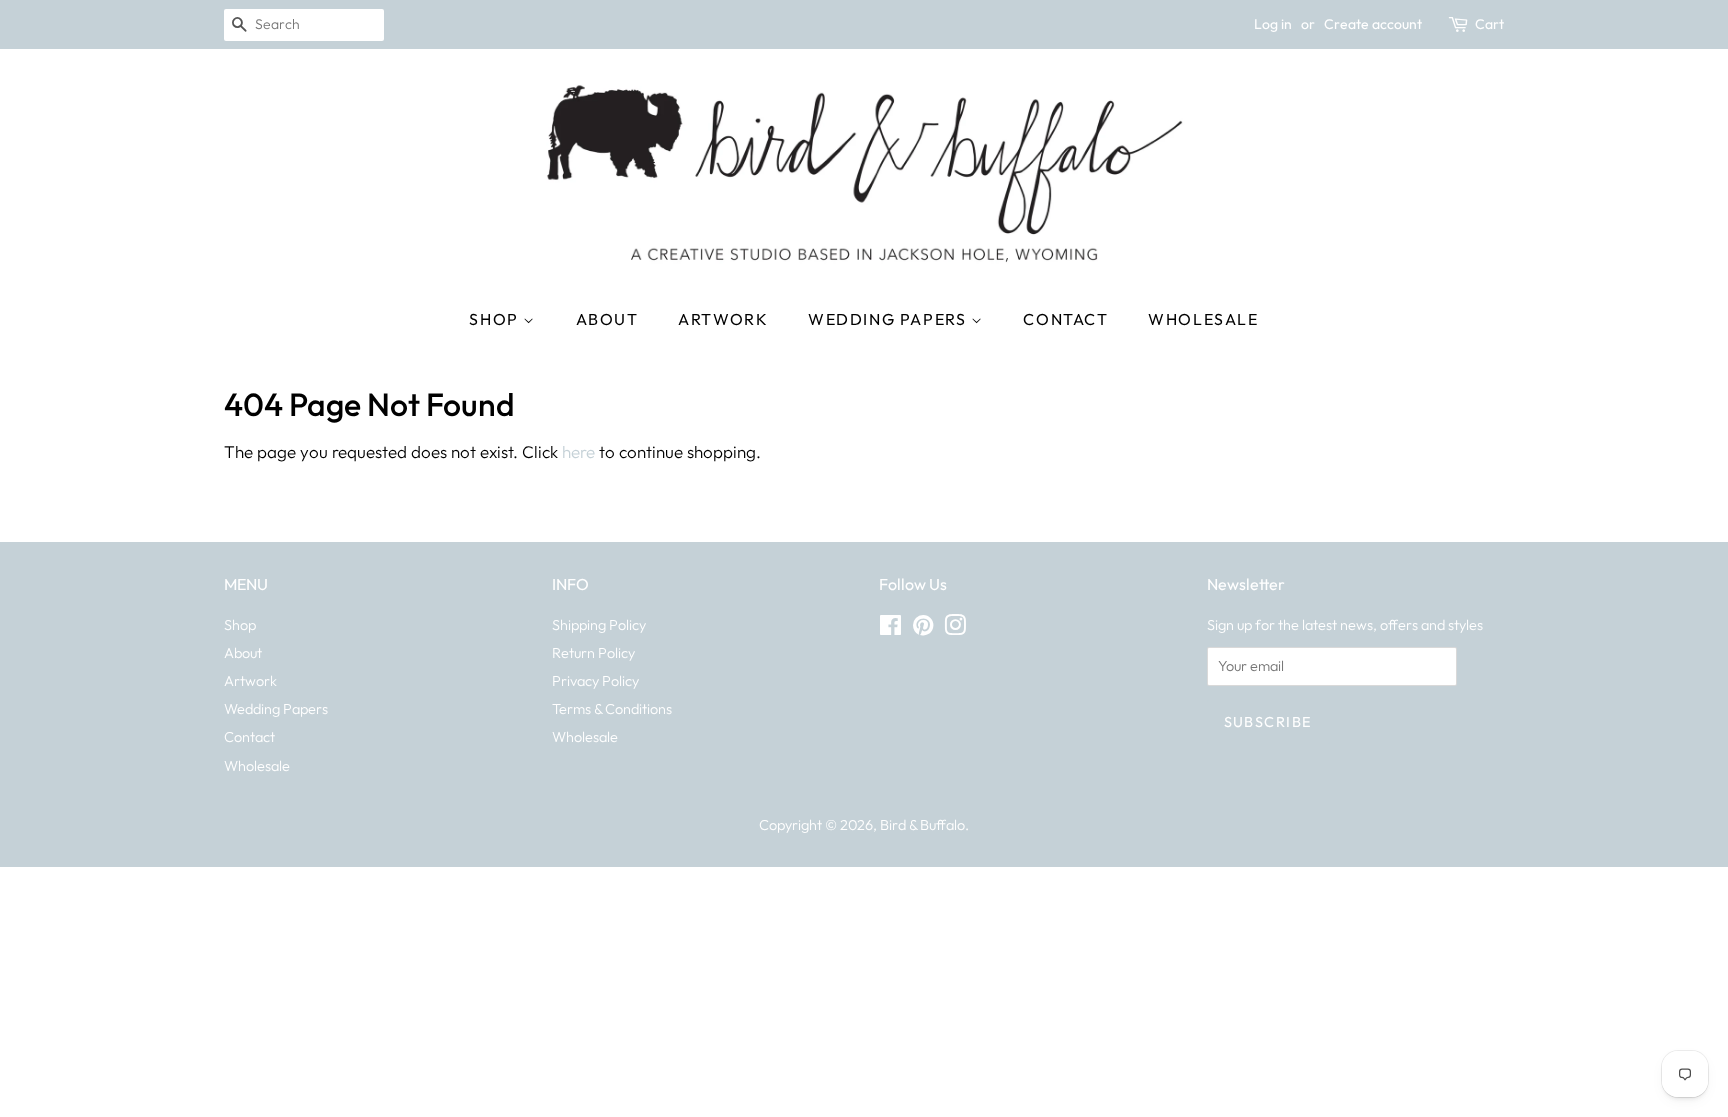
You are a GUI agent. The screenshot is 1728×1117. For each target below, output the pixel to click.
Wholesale (1203, 319)
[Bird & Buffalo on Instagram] (955, 629)
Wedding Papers (889, 319)
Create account (1373, 24)
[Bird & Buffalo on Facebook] (890, 629)
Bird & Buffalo (922, 825)
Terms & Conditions (612, 709)
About (607, 319)
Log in (1273, 24)
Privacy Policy (595, 681)
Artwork (723, 319)
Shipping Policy (599, 625)
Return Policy (593, 653)
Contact (1065, 319)
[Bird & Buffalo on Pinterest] (923, 629)
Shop (496, 319)
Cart (1489, 24)
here (578, 451)
